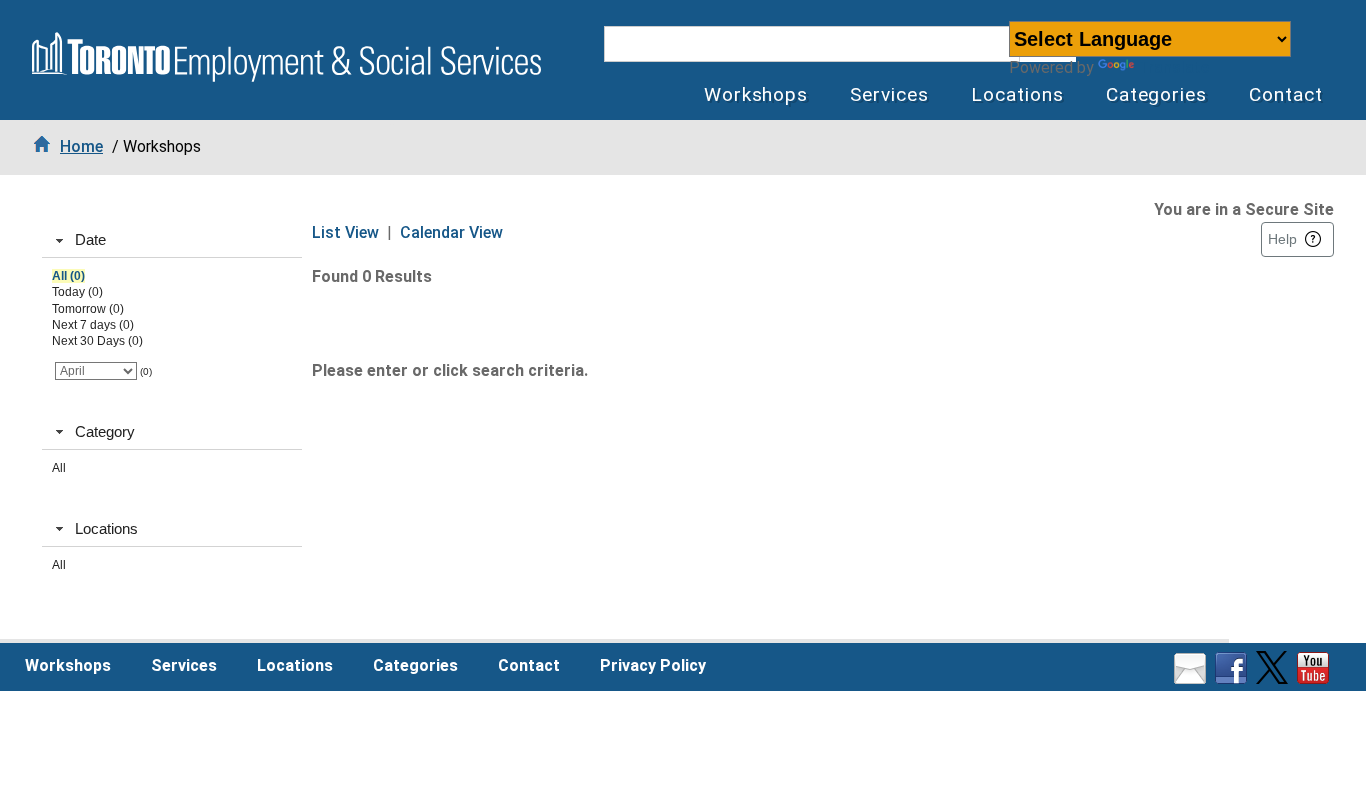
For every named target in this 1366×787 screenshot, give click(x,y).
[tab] (172, 241)
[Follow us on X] (1274, 678)
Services (889, 94)
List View (345, 232)
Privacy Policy (653, 665)
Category (105, 431)
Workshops (756, 94)
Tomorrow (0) (88, 309)
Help (1282, 239)
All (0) (68, 276)
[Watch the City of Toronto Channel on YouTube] (1315, 678)
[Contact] (1192, 678)
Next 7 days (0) (93, 325)
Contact (1286, 94)
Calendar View (451, 232)
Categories (1157, 94)
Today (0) (77, 292)
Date (90, 239)
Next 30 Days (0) (97, 341)
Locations (1017, 94)
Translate (1173, 67)
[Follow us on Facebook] (1233, 678)
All (59, 468)
